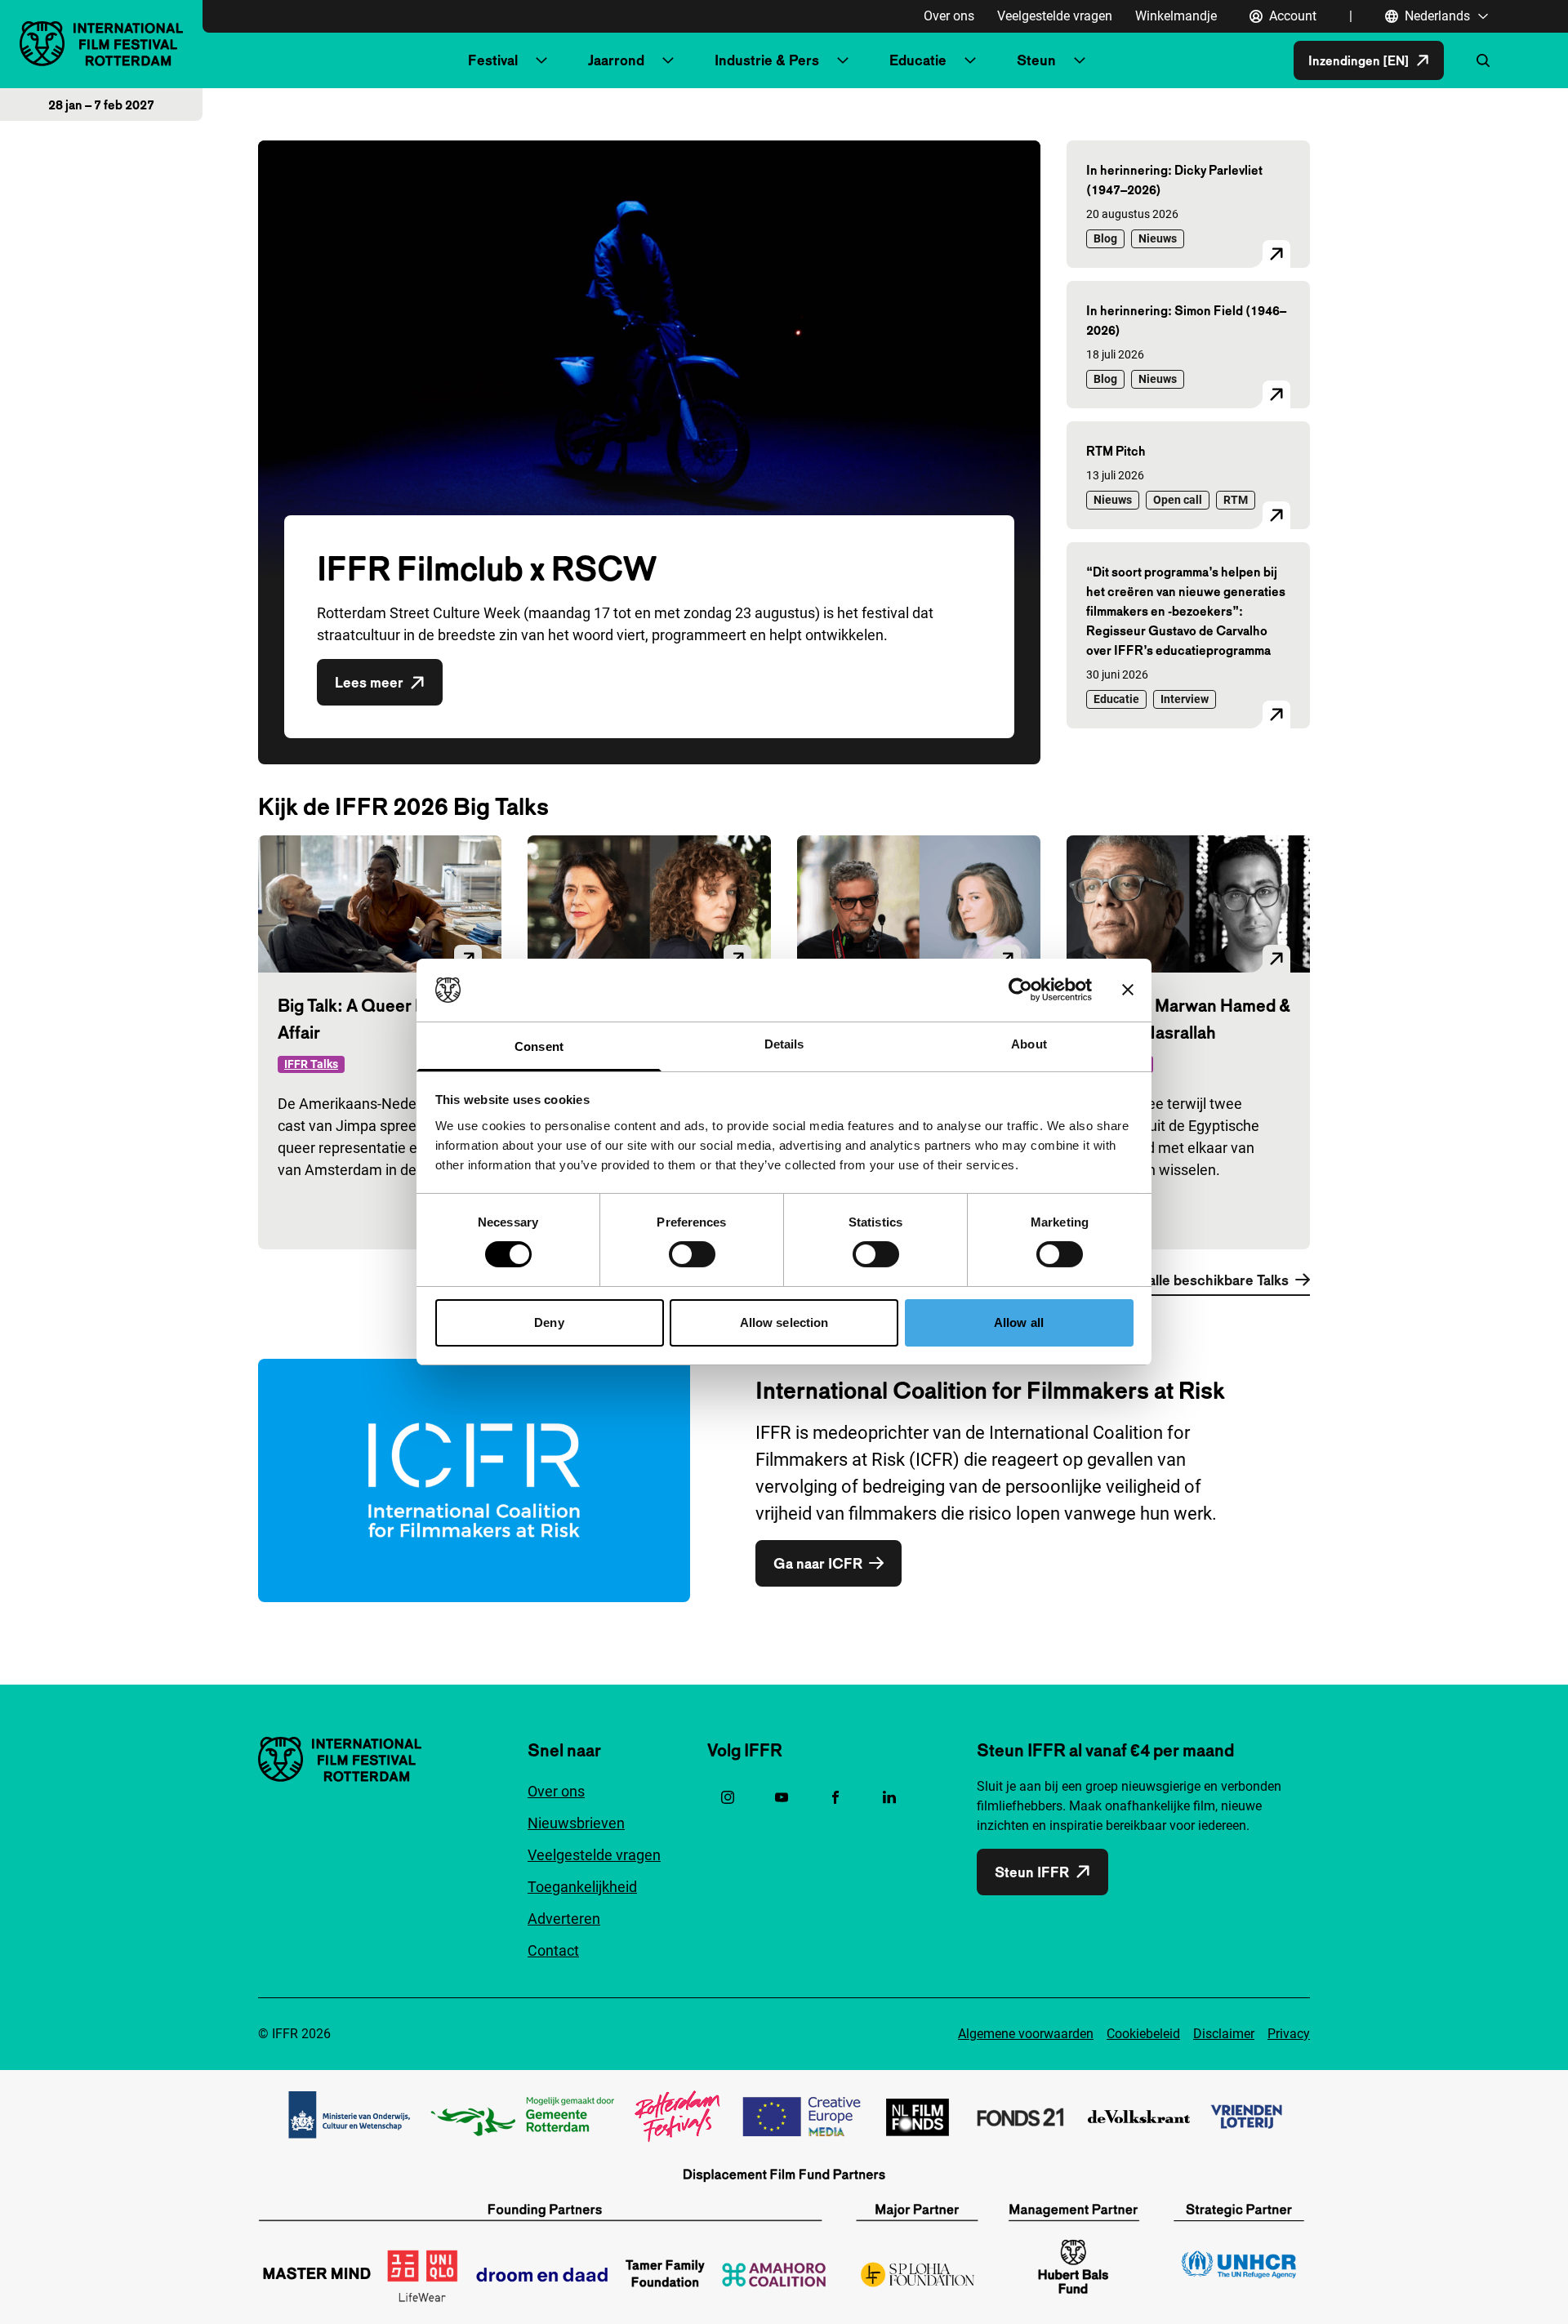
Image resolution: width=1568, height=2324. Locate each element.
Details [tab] (784, 1044)
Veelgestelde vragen (1055, 16)
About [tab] (1029, 1044)
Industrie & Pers (767, 60)
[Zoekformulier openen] (1483, 60)
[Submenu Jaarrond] (668, 60)
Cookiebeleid (1143, 2034)
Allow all (1019, 1322)
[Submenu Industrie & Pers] (843, 60)
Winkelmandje (1176, 16)
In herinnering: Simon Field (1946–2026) (1186, 320)
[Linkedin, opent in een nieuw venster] (889, 1797)
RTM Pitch (1116, 451)
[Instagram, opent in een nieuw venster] (728, 1797)
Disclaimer (1224, 2034)
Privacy (1289, 2034)
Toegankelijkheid (582, 1887)
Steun (1036, 60)
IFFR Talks (311, 1064)
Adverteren (564, 1919)
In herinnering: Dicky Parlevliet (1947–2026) (1174, 180)
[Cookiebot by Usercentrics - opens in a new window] (1020, 990)
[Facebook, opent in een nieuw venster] (835, 1797)
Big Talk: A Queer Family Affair (371, 1019)
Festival (493, 60)
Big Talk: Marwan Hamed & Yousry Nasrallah (1188, 1019)
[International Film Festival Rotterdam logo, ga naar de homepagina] (101, 44)
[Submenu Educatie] (970, 60)
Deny (549, 1322)
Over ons (949, 16)
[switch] (692, 1254)
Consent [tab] (539, 1046)
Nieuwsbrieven (576, 1823)
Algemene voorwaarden (1026, 2034)
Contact (553, 1950)
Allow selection (784, 1322)
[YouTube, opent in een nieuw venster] (782, 1797)
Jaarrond (616, 60)
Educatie (918, 60)
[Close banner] (1128, 990)
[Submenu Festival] (541, 60)
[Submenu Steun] (1080, 60)
